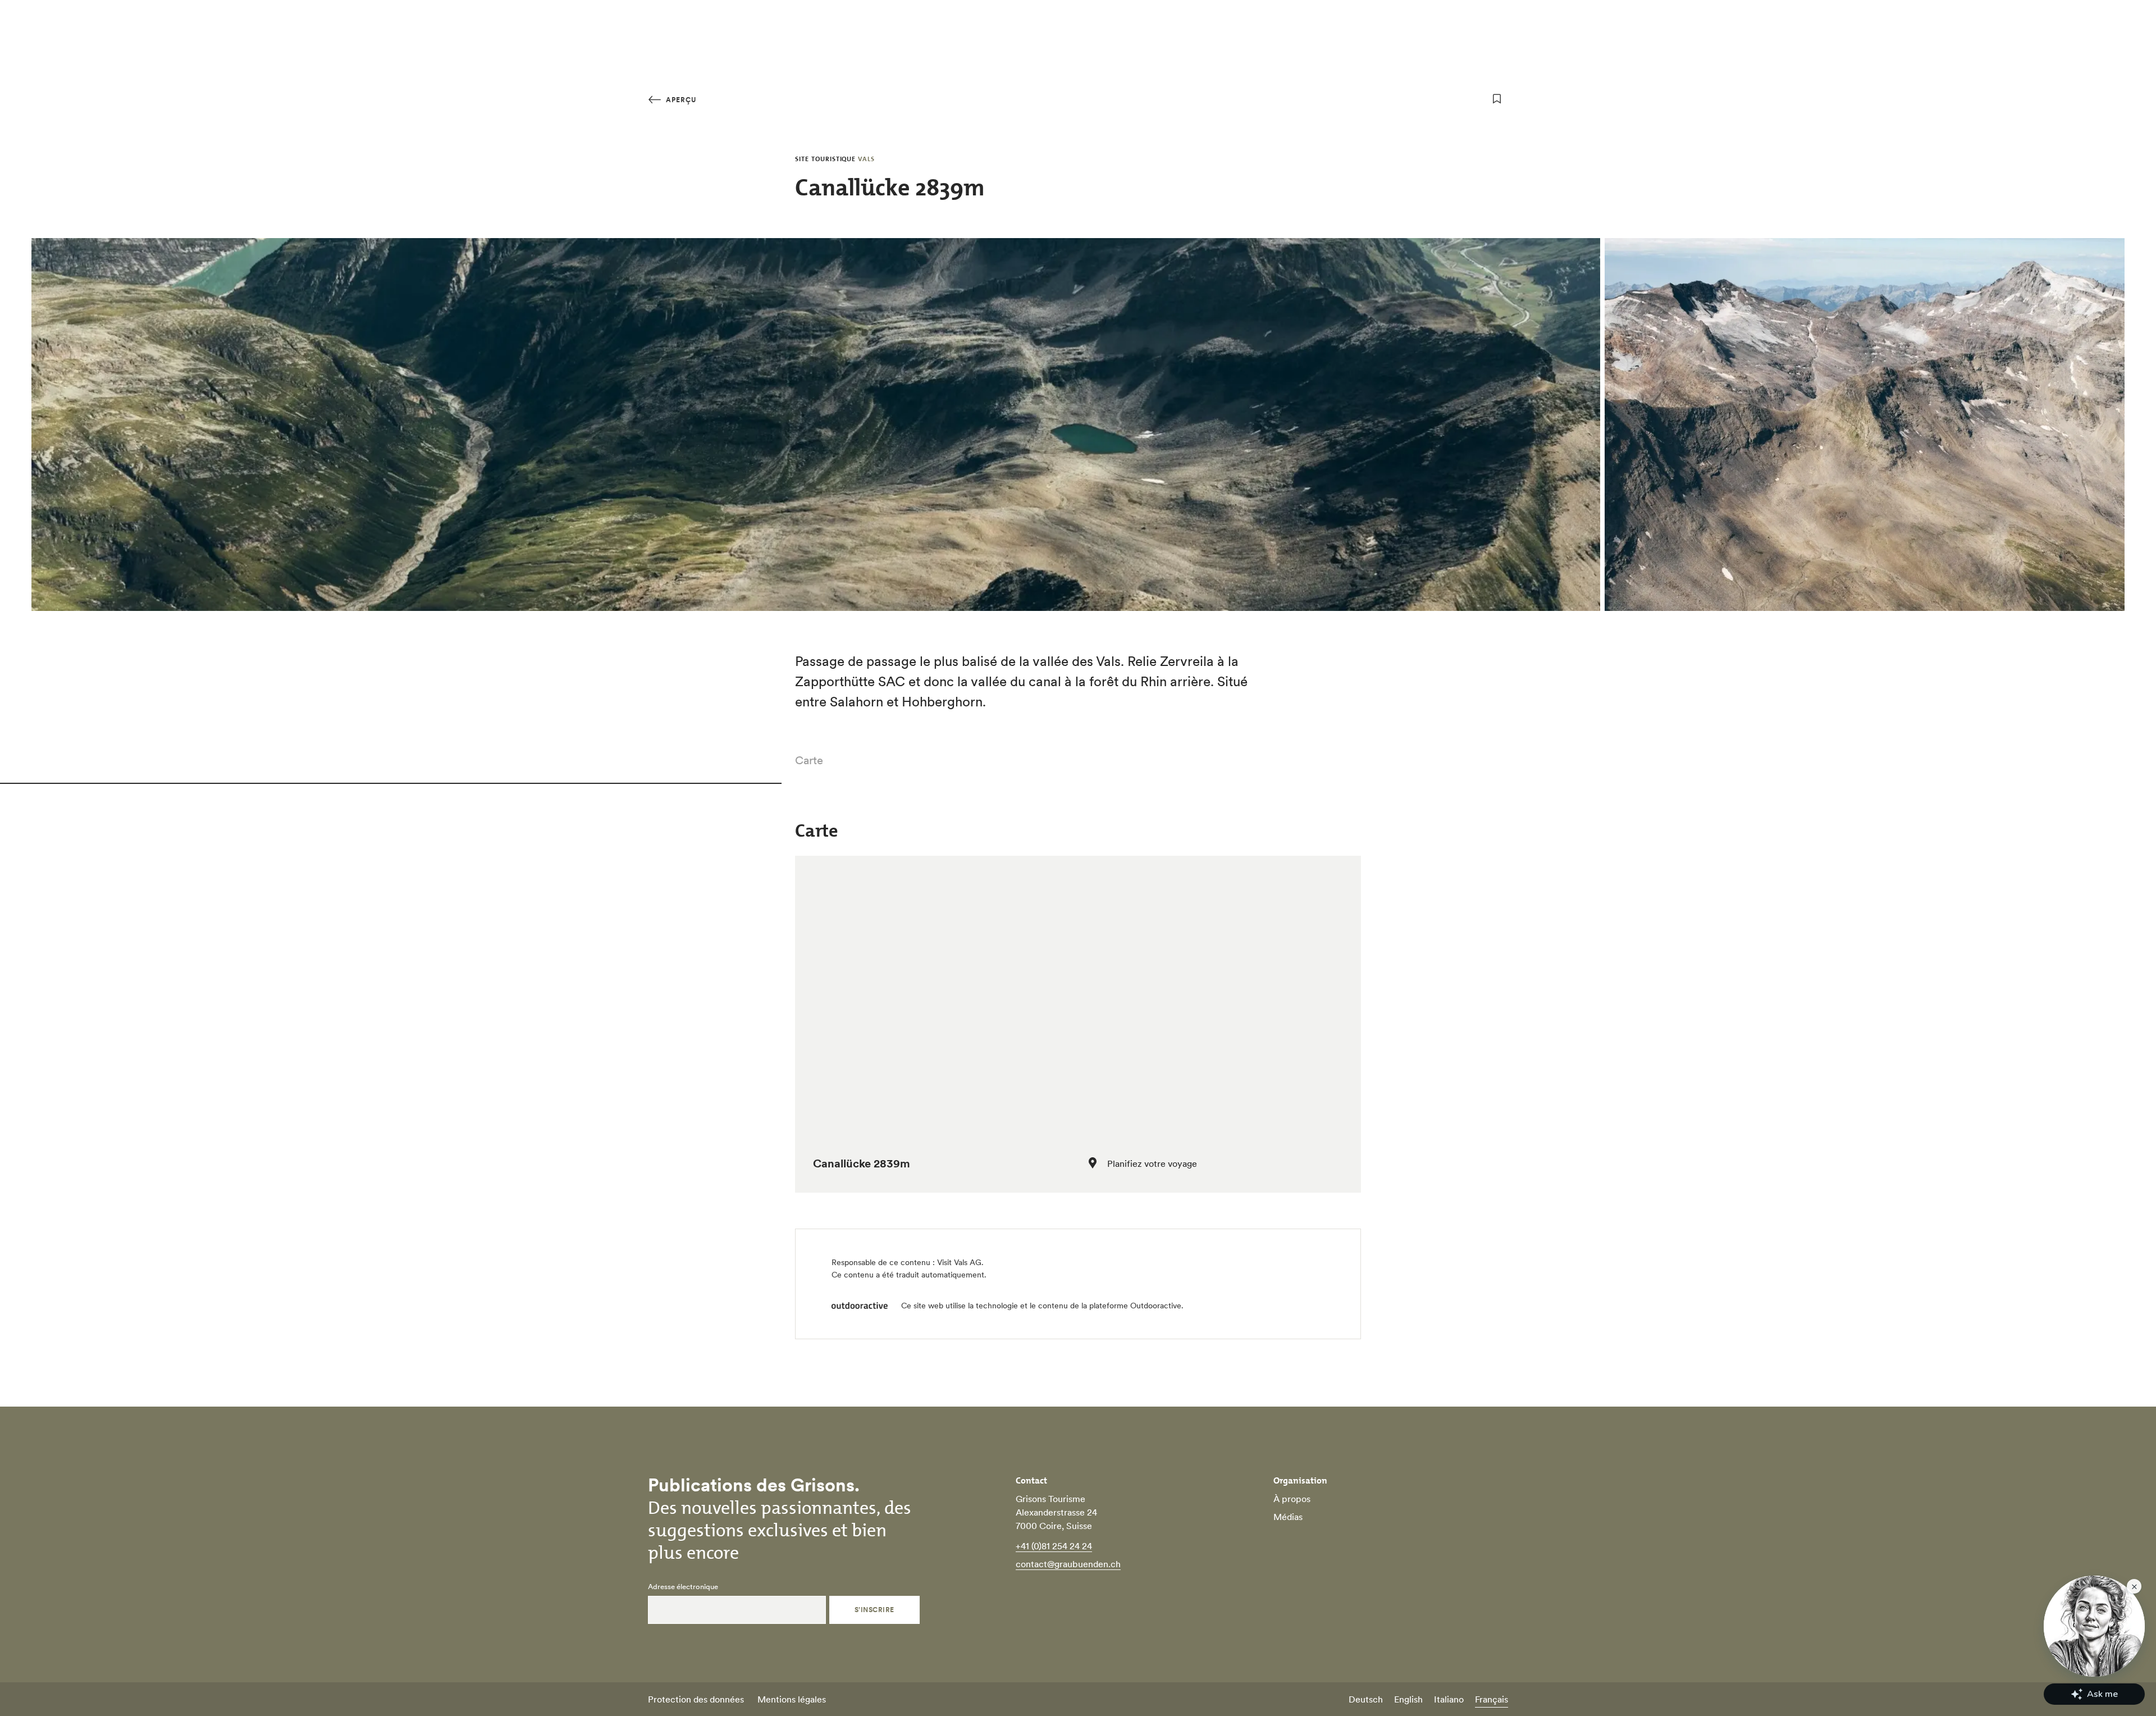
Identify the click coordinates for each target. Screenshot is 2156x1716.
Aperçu (680, 100)
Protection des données (696, 1699)
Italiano (1449, 1699)
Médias (1288, 1517)
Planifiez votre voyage (1152, 1163)
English (1408, 1699)
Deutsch (1366, 1699)
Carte (809, 760)
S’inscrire (874, 1610)
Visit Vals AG (959, 1262)
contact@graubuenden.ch (1068, 1564)
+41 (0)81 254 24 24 (1054, 1546)
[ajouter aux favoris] (1497, 99)
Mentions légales (792, 1699)
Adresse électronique (683, 1587)
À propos (1292, 1499)
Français (1492, 1699)
